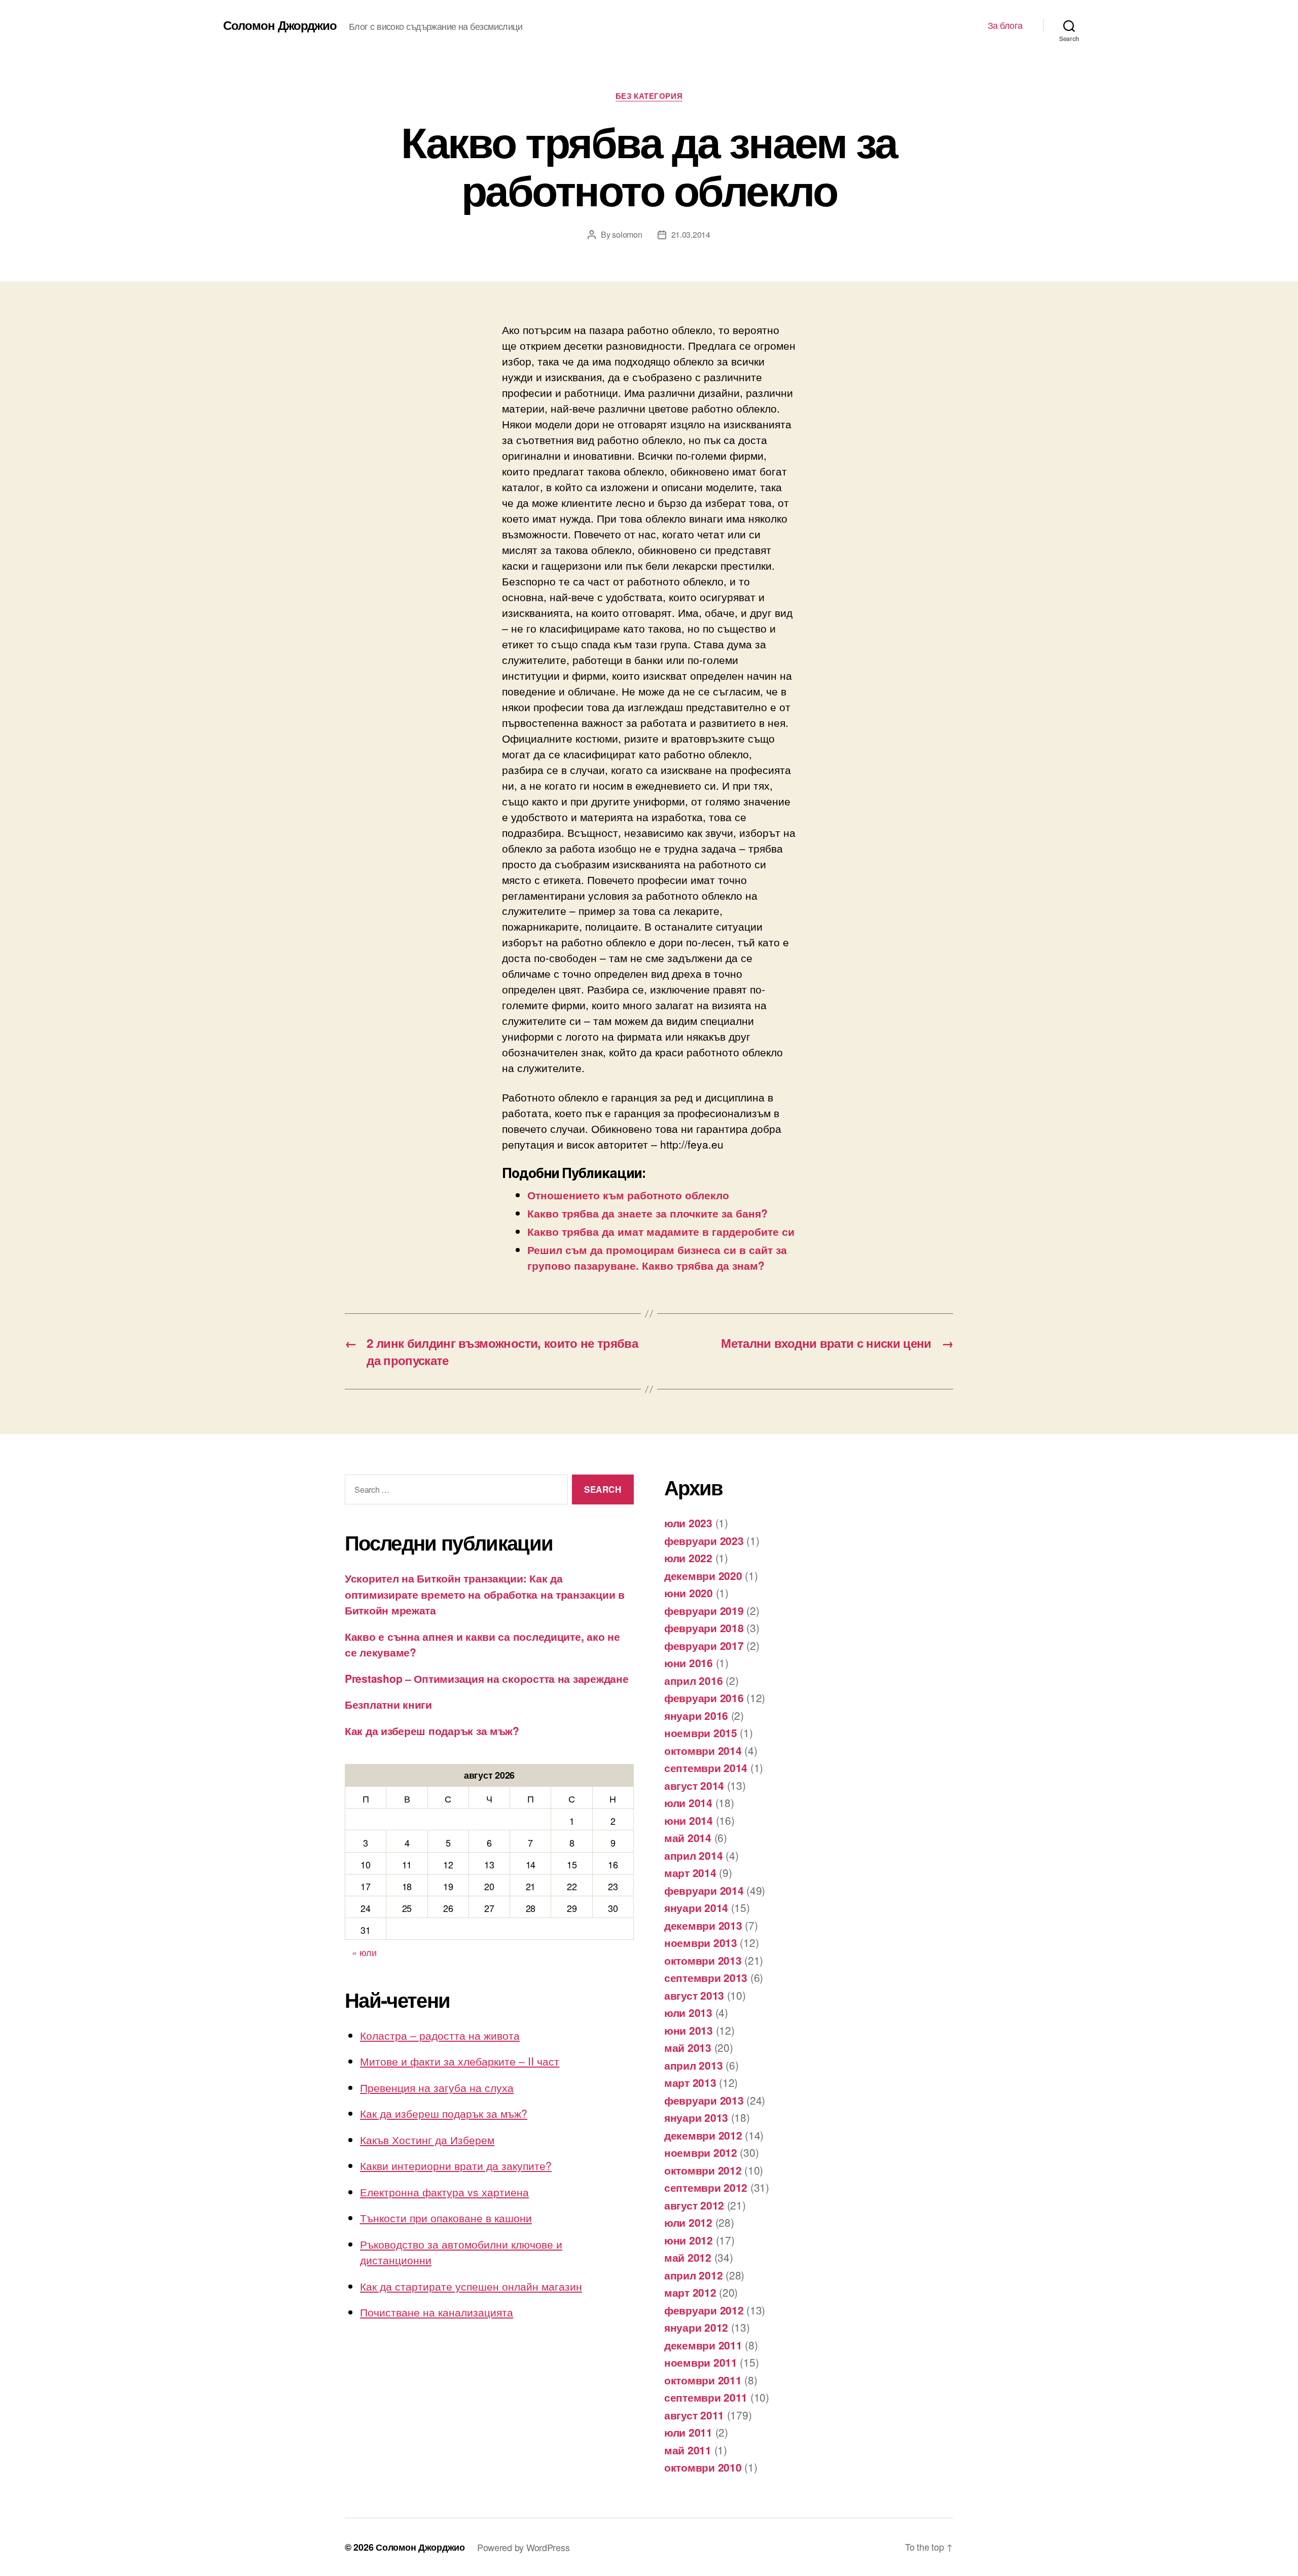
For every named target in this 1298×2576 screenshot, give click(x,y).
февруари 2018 (704, 1628)
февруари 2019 (704, 1610)
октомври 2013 (703, 1960)
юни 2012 (689, 2240)
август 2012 (694, 2205)
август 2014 (694, 1785)
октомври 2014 (703, 1750)
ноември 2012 (701, 2152)
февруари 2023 (704, 1540)
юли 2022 (688, 1558)
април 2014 (693, 1855)
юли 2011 (688, 2432)
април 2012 (693, 2275)
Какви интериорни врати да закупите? (456, 2165)
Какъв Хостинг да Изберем (427, 2140)
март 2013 (690, 2082)
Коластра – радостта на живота (440, 2035)
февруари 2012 (704, 2310)
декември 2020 (703, 1575)
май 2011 (688, 2450)
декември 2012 (703, 2135)
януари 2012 (696, 2327)
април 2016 (693, 1680)
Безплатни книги (388, 1704)
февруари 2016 (704, 1698)
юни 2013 (689, 2030)
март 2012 (690, 2292)
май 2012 (688, 2257)
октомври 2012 (703, 2170)
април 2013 (693, 2065)
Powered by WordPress (524, 2547)
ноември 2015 (701, 1733)
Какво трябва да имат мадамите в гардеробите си (661, 1231)
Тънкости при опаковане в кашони (446, 2218)
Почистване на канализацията (437, 2312)
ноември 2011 (701, 2362)
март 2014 (690, 1872)
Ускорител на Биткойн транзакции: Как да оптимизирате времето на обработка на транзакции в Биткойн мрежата (485, 1594)
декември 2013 (703, 1925)
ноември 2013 (701, 1942)
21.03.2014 (691, 234)
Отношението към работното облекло (628, 1195)
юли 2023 (688, 1523)
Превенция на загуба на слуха (437, 2087)
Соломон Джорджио (280, 25)
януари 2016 (696, 1715)
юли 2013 (688, 2012)
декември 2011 (703, 2345)
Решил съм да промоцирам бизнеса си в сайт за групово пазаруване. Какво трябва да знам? (657, 1257)
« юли (364, 1952)
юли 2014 (688, 1802)
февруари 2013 (704, 2100)
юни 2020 (689, 1593)
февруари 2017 (704, 1645)
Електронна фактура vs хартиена (444, 2192)
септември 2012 (706, 2187)
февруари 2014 (704, 1890)
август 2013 (694, 1995)
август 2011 (694, 2415)
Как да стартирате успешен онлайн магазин (471, 2286)
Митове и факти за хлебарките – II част (460, 2061)
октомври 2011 (703, 2380)
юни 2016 (689, 1663)
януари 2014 (696, 1907)
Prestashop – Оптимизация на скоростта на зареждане (487, 1678)
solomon (627, 234)
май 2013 (688, 2047)
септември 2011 (706, 2397)
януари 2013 (696, 2117)
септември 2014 (706, 1768)
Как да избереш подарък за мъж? (432, 1731)
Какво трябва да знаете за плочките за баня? (647, 1213)
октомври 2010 (703, 2467)
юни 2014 (689, 1820)
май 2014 (688, 1837)
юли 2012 (688, 2222)
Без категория (649, 96)
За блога (1005, 25)
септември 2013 (706, 1977)
